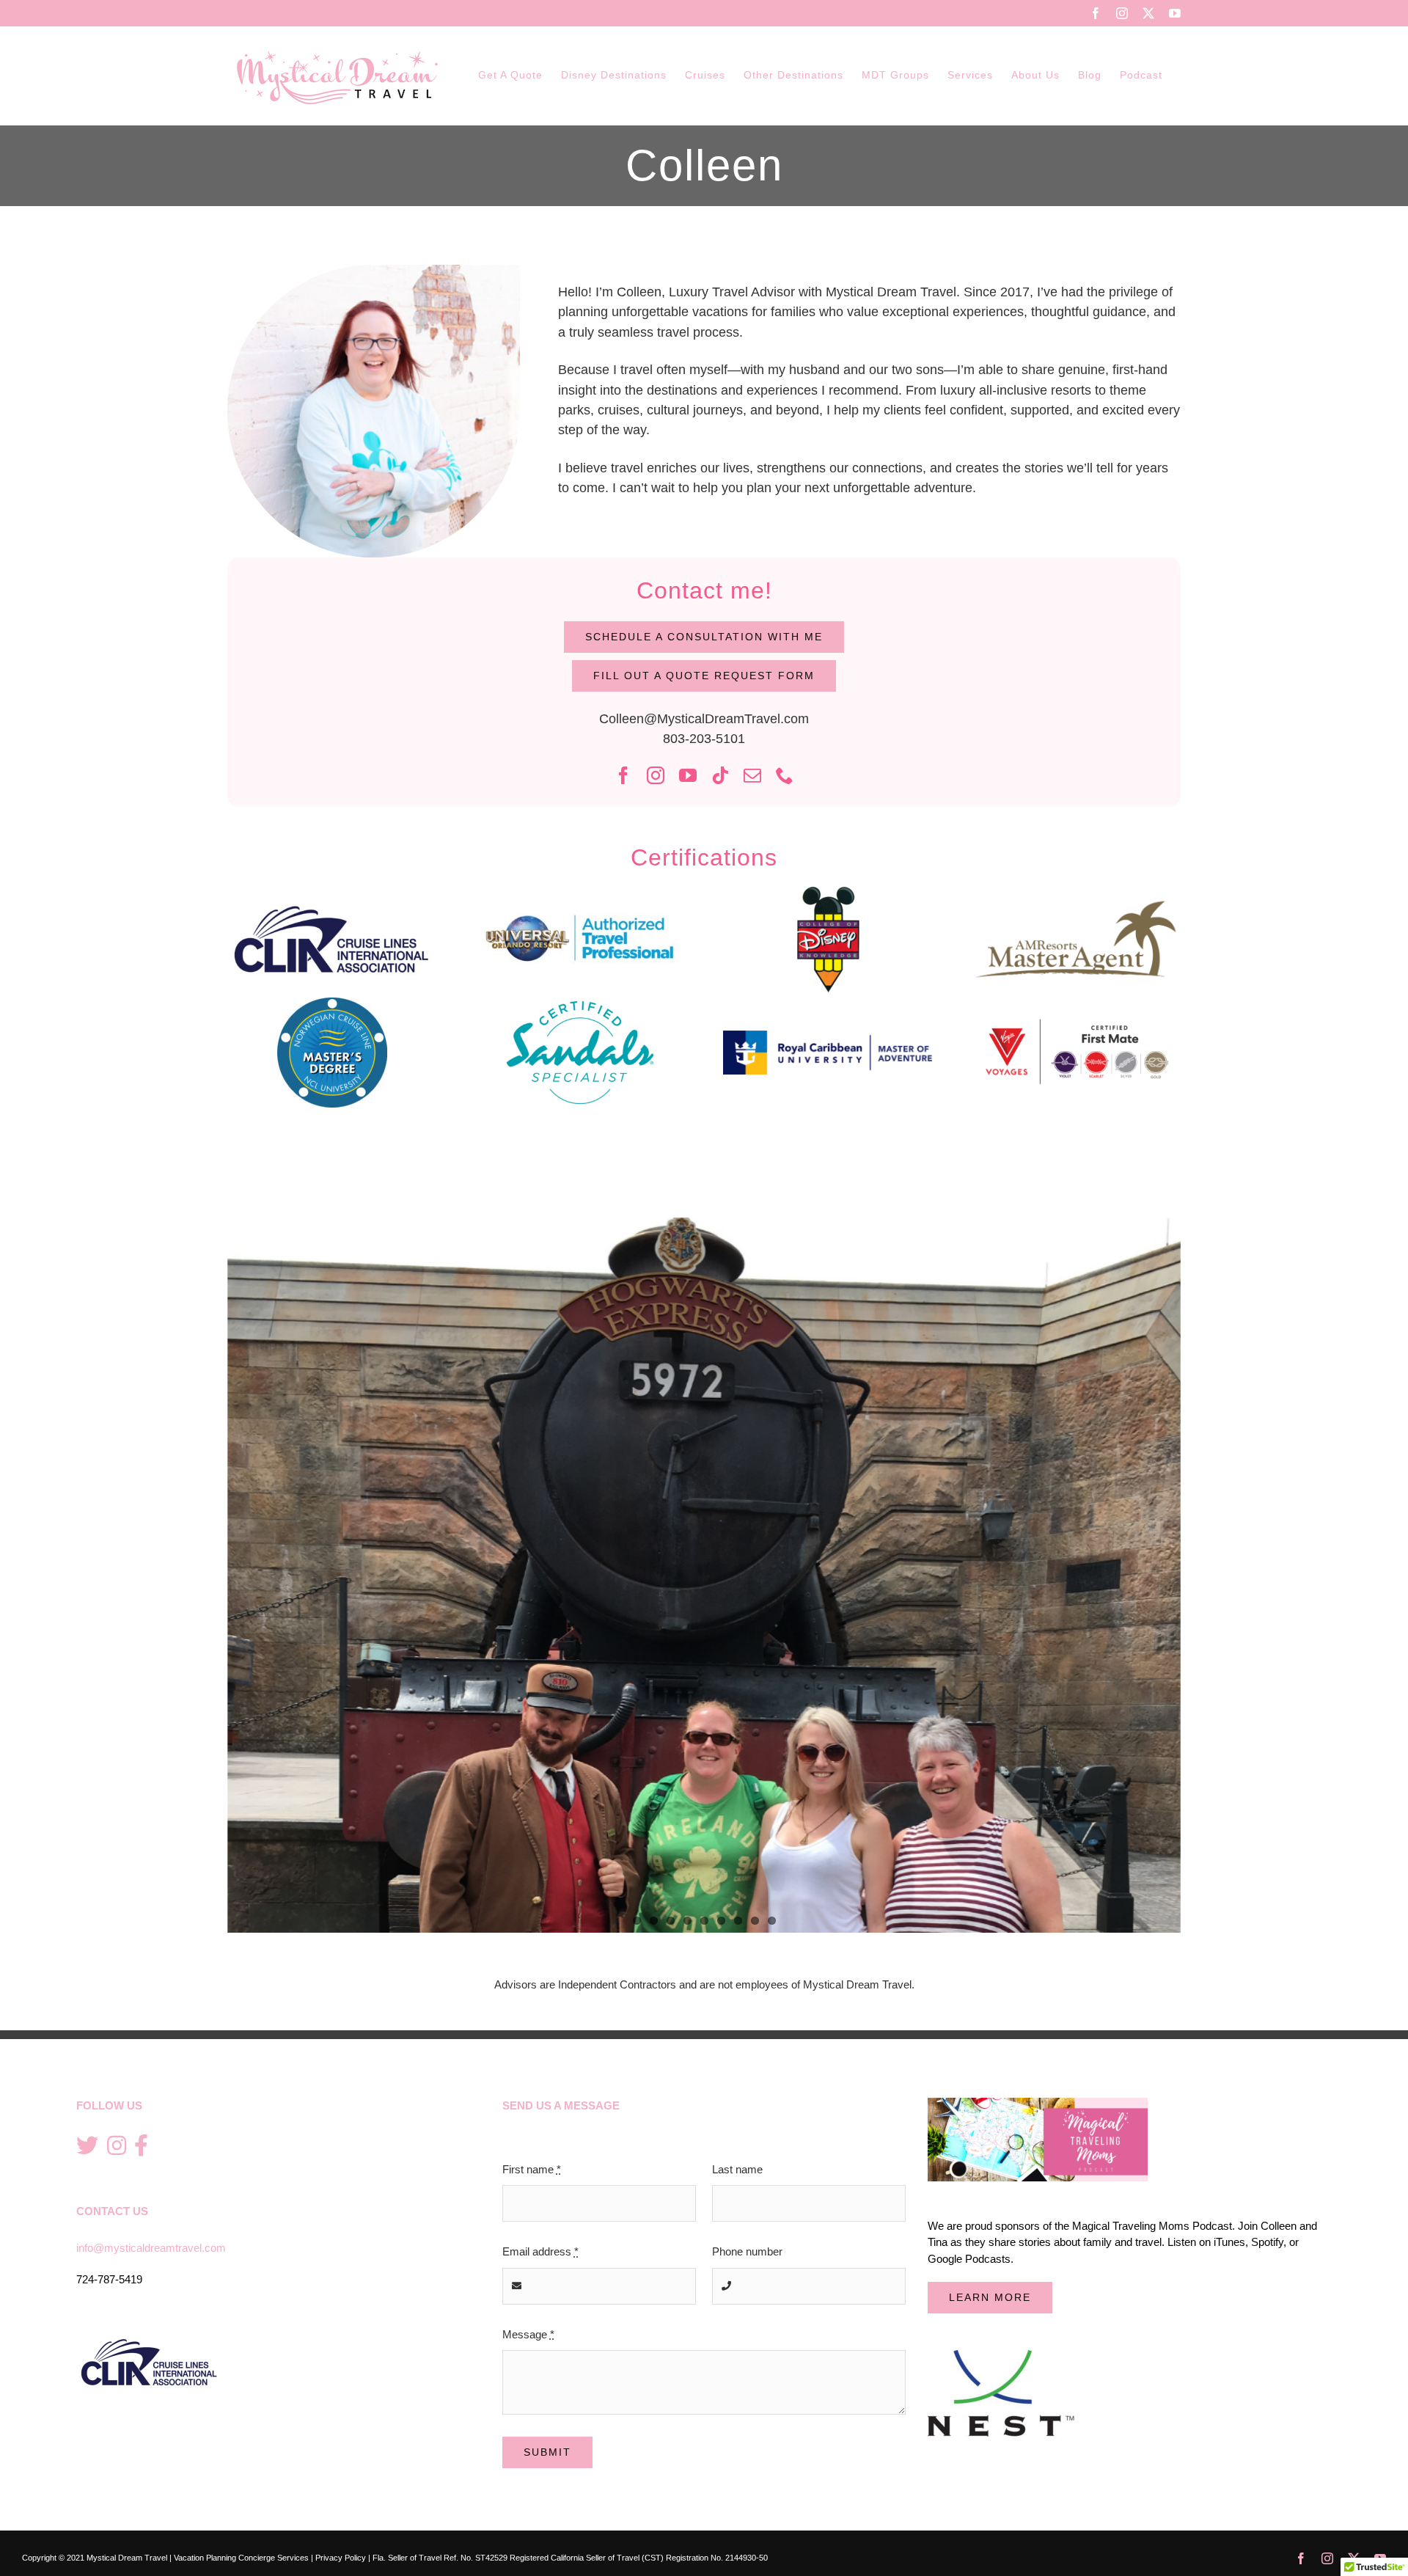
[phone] (785, 775)
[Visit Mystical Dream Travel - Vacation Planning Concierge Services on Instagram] (117, 2147)
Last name (737, 2169)
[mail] (752, 775)
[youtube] (688, 775)
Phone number (747, 2251)
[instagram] (656, 775)
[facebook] (623, 775)
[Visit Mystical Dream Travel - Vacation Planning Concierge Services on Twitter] (87, 2147)
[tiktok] (720, 775)
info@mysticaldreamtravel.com (151, 2248)
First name (532, 2169)
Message (528, 2334)
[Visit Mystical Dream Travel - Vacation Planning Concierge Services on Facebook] (141, 2147)
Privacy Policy (341, 2558)
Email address (540, 2251)
